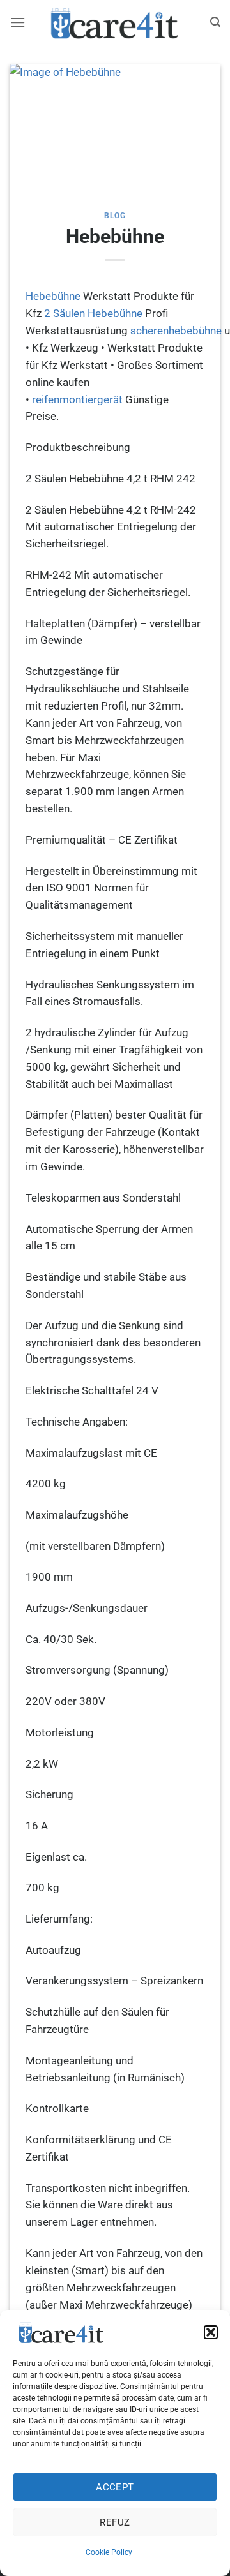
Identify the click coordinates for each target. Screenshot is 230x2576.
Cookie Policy (109, 2552)
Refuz (115, 2522)
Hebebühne (53, 296)
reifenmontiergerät (77, 399)
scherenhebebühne (176, 331)
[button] (211, 2332)
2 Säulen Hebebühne (93, 313)
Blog (115, 216)
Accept (115, 2487)
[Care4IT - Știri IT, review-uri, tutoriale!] (115, 22)
